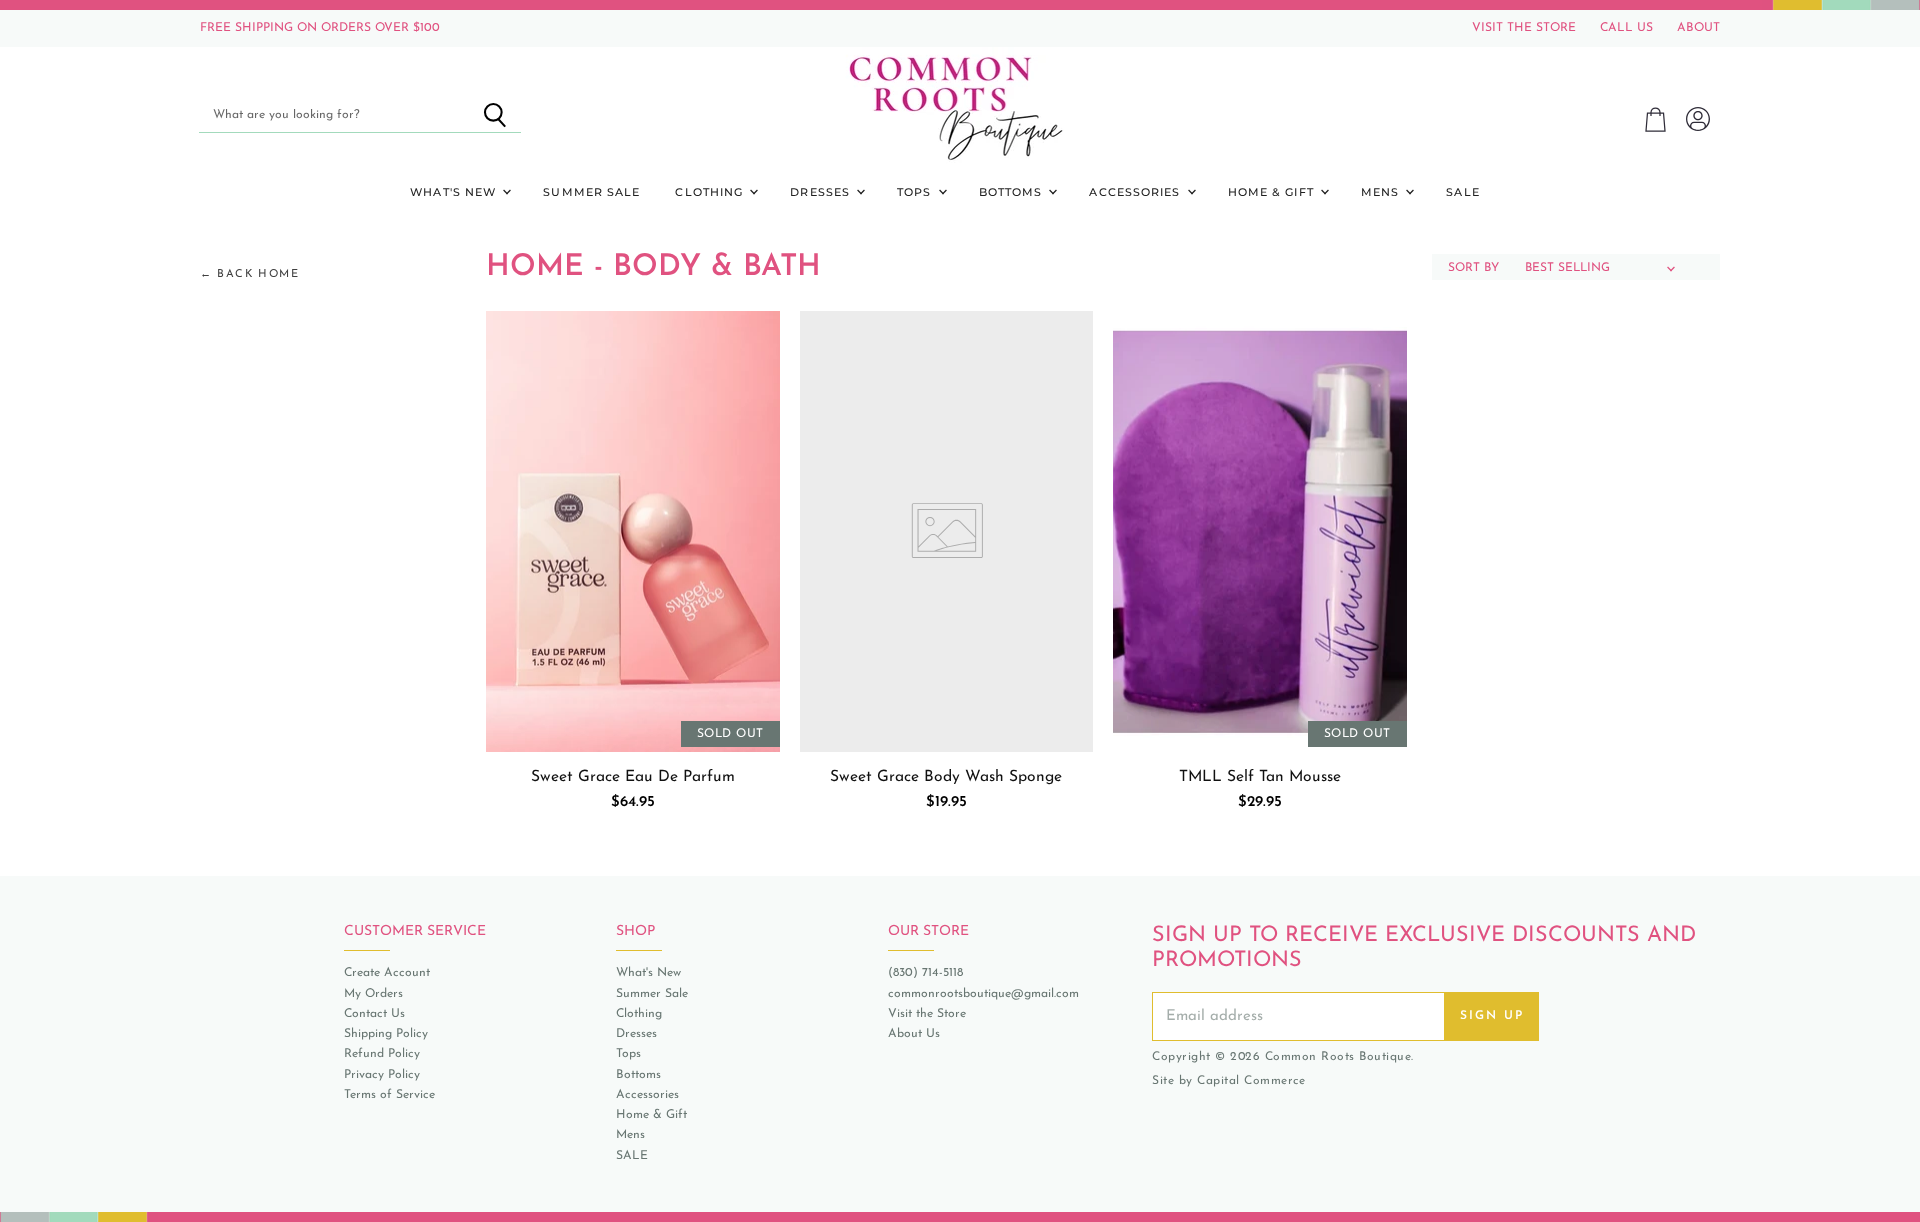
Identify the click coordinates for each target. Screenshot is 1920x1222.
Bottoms (1013, 192)
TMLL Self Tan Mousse (1260, 777)
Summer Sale (591, 192)
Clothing (711, 192)
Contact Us (374, 1014)
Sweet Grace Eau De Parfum (633, 777)
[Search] (494, 115)
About (1698, 28)
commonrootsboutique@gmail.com (983, 994)
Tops (916, 192)
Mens (1382, 192)
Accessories (1136, 192)
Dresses (822, 192)
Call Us (1626, 28)
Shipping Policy (386, 1034)
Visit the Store (927, 1014)
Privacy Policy (382, 1075)
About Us (914, 1034)
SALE (1462, 192)
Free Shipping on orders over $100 (320, 28)
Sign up (1492, 1016)
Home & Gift (1273, 192)
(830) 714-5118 (925, 973)
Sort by (1473, 268)
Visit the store (1524, 28)
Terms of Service (389, 1095)
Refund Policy (382, 1054)
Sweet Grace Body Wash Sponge (946, 777)
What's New (455, 192)
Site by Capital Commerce (1228, 1081)
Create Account (387, 973)
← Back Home (250, 274)
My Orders (373, 994)
